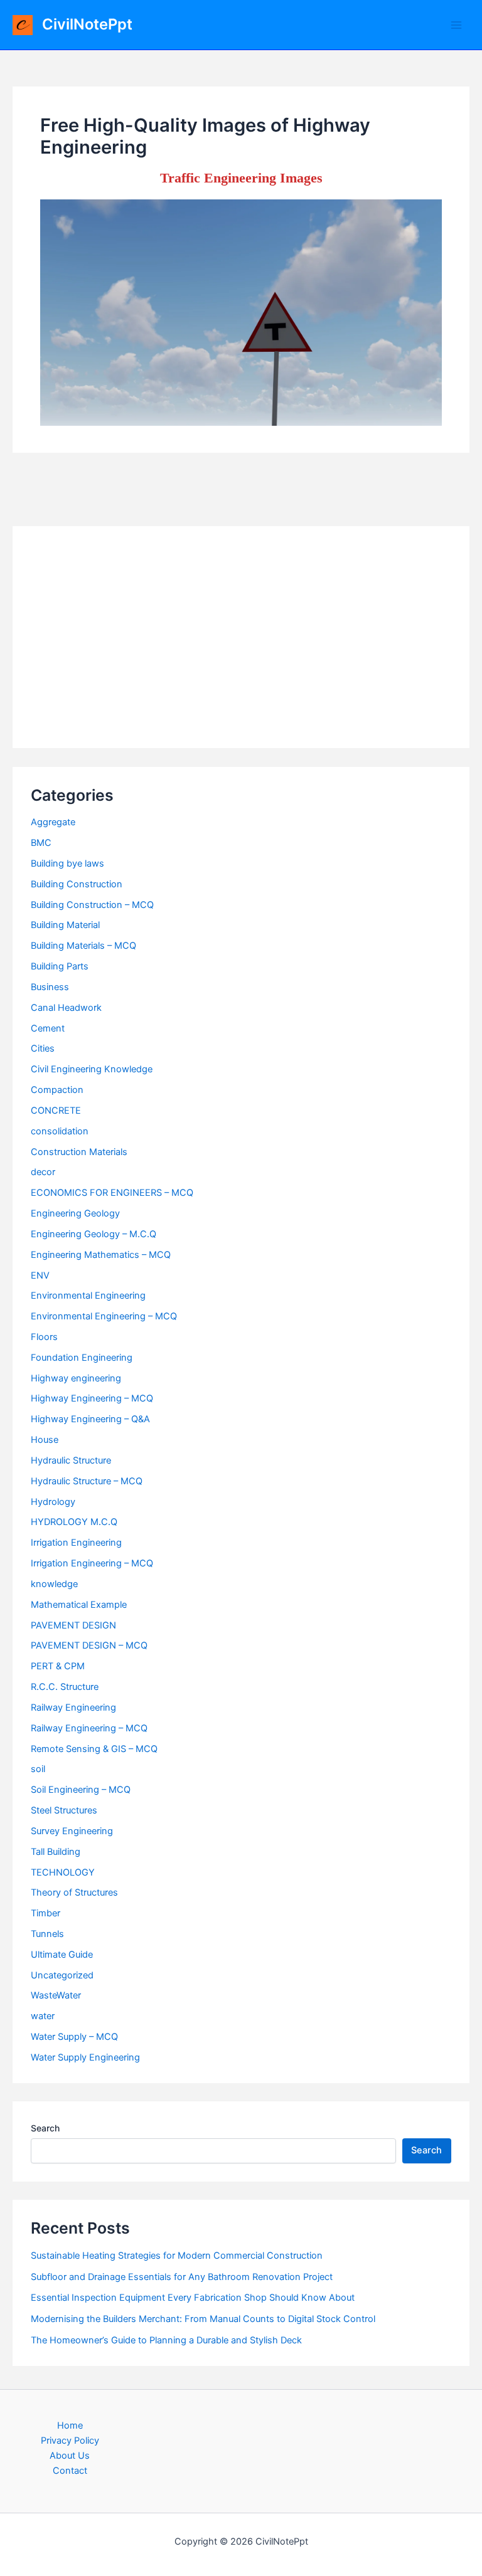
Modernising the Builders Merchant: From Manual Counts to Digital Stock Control (203, 2319)
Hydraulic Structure (71, 1460)
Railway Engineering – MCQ (89, 1728)
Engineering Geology (75, 1213)
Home (70, 2426)
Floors (44, 1337)
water (43, 2016)
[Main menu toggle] (456, 25)
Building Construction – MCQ (92, 905)
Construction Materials (79, 1152)
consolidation (60, 1131)
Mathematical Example (79, 1605)
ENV (40, 1275)
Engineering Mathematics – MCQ (101, 1255)
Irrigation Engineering (76, 1543)
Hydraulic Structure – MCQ (87, 1481)
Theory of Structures (74, 1892)
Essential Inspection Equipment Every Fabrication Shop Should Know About (193, 2298)
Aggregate (53, 822)
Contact (70, 2471)
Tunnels (47, 1934)
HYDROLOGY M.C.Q (74, 1522)
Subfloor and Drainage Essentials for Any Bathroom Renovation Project (182, 2277)
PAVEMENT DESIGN (73, 1625)
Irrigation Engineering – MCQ (92, 1563)
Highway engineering (76, 1378)
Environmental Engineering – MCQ (104, 1316)
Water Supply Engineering (85, 2057)
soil (38, 1769)
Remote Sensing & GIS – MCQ (94, 1749)
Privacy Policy (70, 2441)
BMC (41, 843)
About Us (70, 2456)
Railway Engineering (73, 1708)
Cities (43, 1048)
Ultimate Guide (62, 1955)
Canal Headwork (66, 1008)
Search (45, 2128)
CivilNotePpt (87, 24)
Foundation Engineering (82, 1358)
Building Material (65, 925)
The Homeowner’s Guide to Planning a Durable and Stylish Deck (166, 2340)
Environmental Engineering (88, 1296)
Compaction (57, 1090)
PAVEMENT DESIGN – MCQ (89, 1645)
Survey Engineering (72, 1831)
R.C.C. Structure (65, 1687)
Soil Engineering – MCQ (81, 1790)
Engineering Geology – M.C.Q (94, 1234)
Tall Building (56, 1852)
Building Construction (77, 884)
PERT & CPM (58, 1666)
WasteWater (56, 1995)
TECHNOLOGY (63, 1872)
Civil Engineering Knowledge (92, 1069)
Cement (48, 1028)
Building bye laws (67, 863)
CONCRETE (56, 1111)
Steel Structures (64, 1810)
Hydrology (53, 1502)
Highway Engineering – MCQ (92, 1398)
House (45, 1440)
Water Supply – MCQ (74, 2037)
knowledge (54, 1584)
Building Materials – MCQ (83, 946)
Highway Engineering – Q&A (90, 1419)
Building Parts (60, 966)
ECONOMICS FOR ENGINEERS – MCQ (112, 1193)
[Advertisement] (241, 637)
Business (50, 987)
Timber (46, 1913)
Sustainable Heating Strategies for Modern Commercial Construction (177, 2256)
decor (43, 1172)
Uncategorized (62, 1975)
